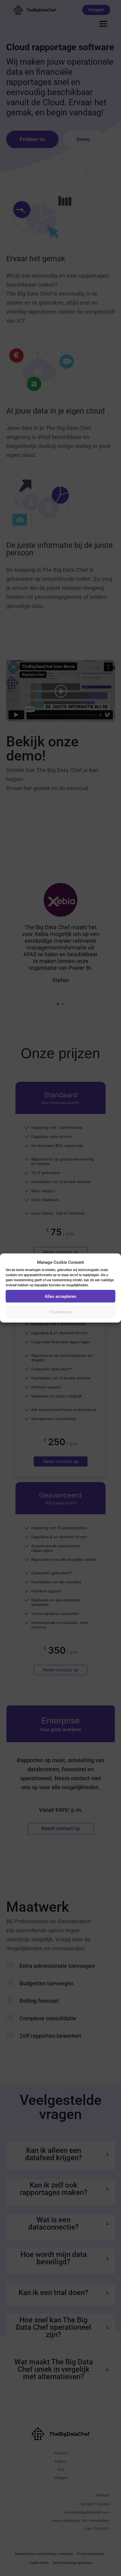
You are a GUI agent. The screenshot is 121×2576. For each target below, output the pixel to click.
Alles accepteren (60, 1296)
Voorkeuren (60, 1312)
